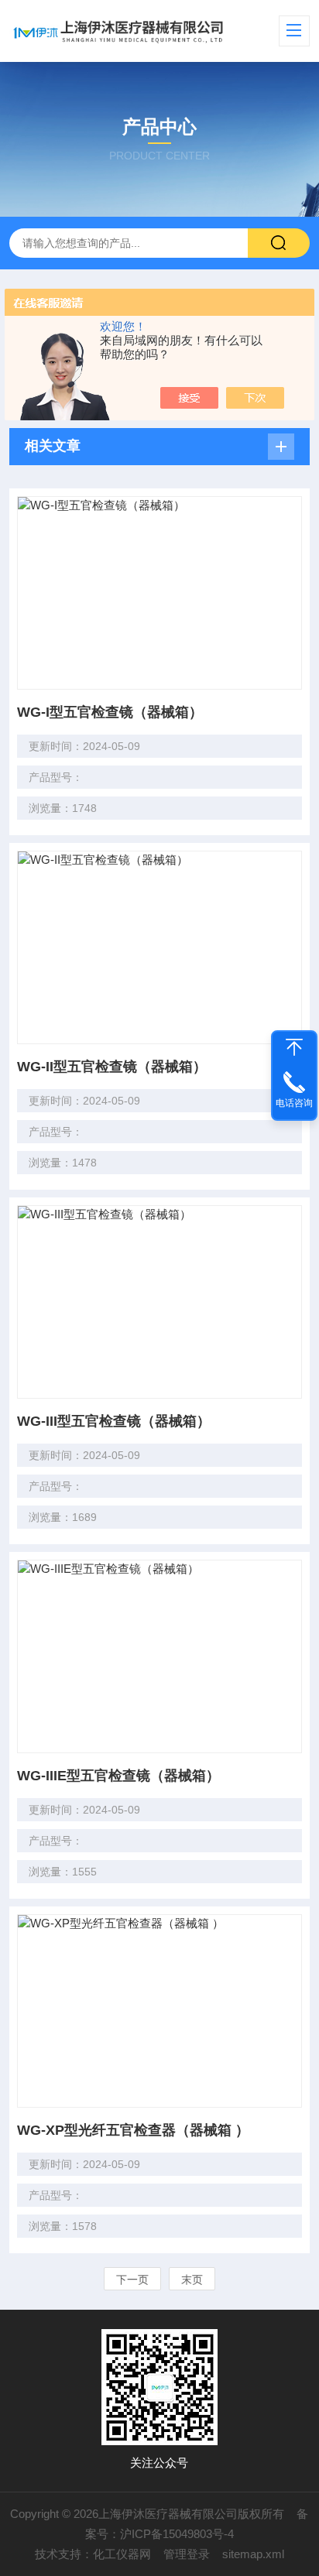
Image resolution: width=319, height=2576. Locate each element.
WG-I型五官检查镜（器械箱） (110, 712)
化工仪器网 (122, 2554)
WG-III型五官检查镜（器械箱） (114, 1421)
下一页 (132, 2280)
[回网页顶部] (294, 1047)
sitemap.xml (253, 2554)
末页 (192, 2280)
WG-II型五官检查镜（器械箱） (112, 1067)
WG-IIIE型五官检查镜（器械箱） (118, 1776)
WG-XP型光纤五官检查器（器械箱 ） (133, 2130)
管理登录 (187, 2554)
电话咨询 (294, 1103)
